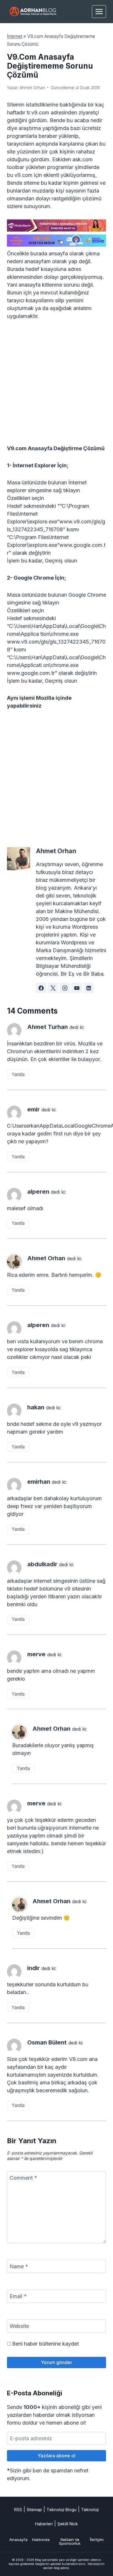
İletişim (97, 2540)
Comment (23, 2178)
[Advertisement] (57, 386)
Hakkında (41, 2540)
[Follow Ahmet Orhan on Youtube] (77, 988)
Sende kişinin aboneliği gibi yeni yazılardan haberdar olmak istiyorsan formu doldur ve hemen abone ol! (54, 2415)
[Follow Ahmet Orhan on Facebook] (41, 988)
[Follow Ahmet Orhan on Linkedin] (89, 988)
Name (19, 2266)
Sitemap (34, 2510)
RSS (18, 2510)
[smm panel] (57, 226)
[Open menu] (99, 11)
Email (18, 2296)
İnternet (15, 36)
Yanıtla (18, 1074)
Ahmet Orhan (32, 88)
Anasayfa (18, 2540)
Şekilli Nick (68, 2524)
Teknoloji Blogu (62, 2510)
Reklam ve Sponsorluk (70, 2542)
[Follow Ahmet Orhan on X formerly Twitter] (53, 988)
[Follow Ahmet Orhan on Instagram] (65, 988)
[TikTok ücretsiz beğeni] (57, 241)
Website (19, 2326)
